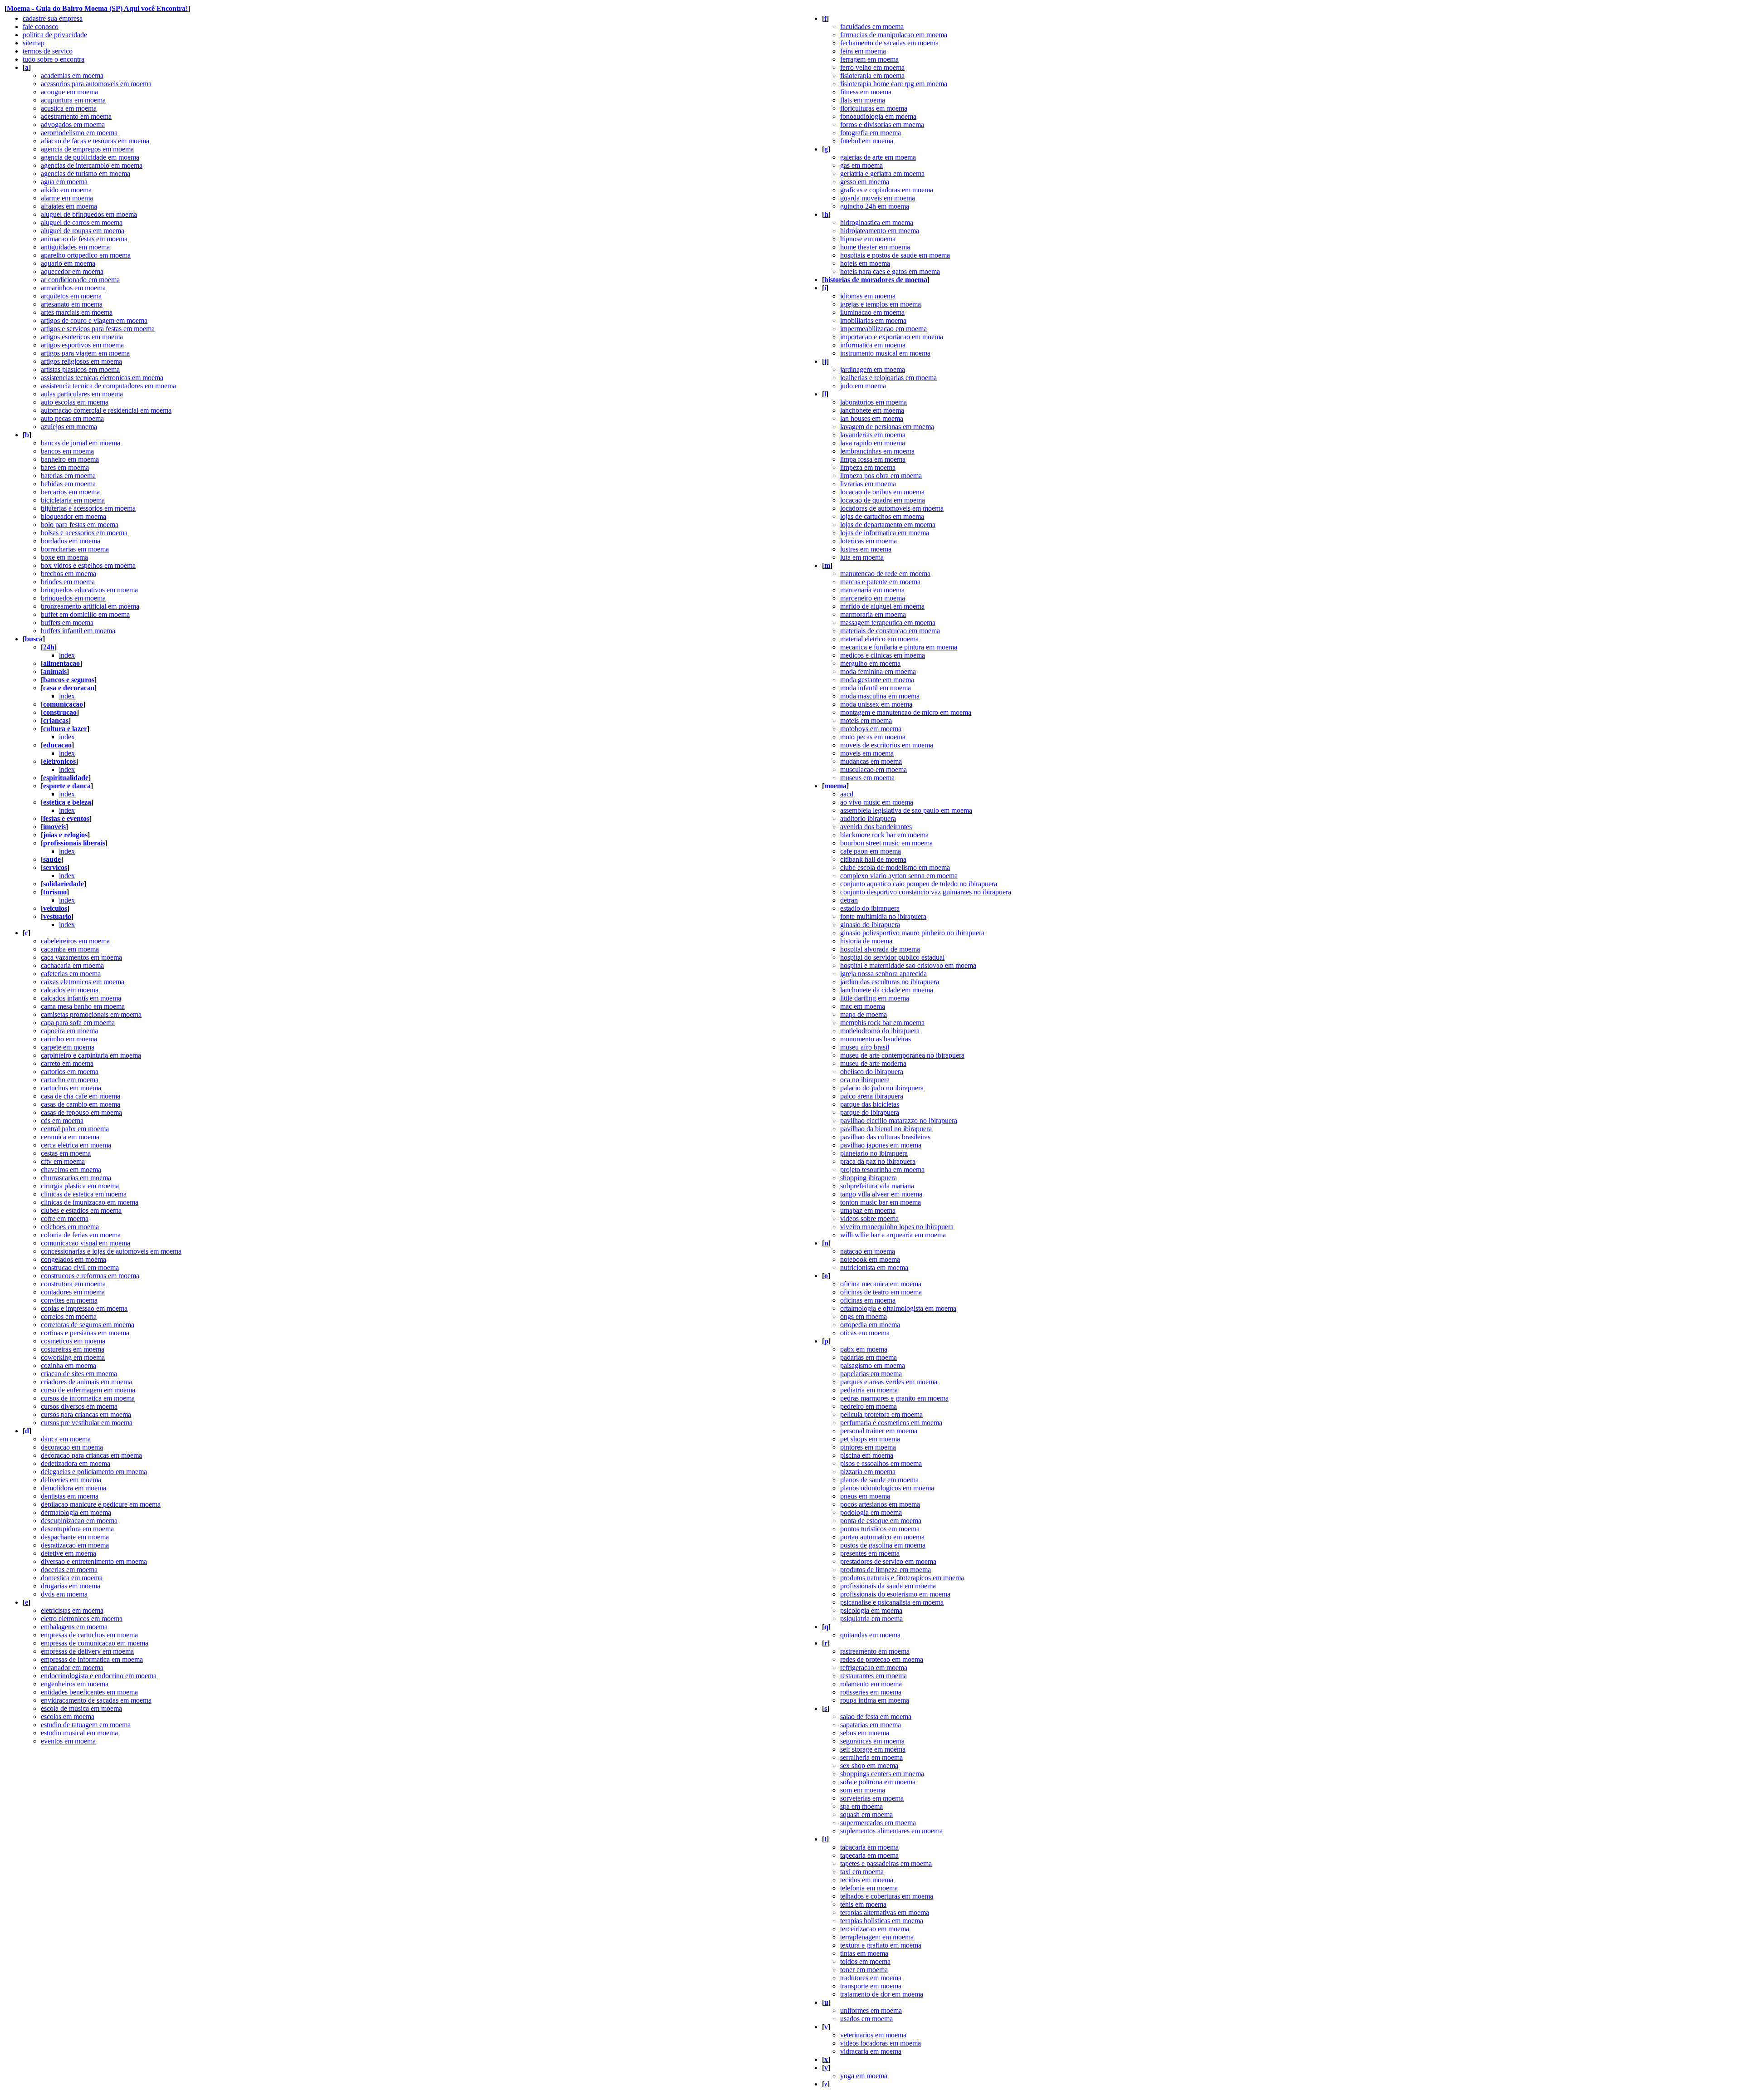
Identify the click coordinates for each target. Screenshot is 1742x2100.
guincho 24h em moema (875, 206)
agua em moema (64, 182)
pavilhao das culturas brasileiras (885, 1137)
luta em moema (862, 557)
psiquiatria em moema (871, 1619)
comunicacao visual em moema (86, 1243)
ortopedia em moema (870, 1325)
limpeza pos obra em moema (881, 476)
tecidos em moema (867, 1880)
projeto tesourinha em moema (882, 1170)
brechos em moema (69, 574)
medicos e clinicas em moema (883, 655)
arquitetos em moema (71, 296)
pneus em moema (865, 1496)
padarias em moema (869, 1357)
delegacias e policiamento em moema (94, 1472)
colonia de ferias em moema (81, 1235)
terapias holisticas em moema (882, 1921)
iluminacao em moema (872, 312)
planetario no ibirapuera (874, 1153)
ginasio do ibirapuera (870, 925)
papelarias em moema (871, 1374)
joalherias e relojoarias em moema (888, 378)
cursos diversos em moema (79, 1406)
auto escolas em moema (75, 402)
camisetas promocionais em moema (91, 1014)
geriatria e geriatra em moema (882, 173)
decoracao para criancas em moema (91, 1455)
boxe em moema (64, 557)
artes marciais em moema (77, 312)
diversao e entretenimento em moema (94, 1561)
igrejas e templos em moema (881, 304)
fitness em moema (866, 92)
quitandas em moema (870, 1635)
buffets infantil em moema (78, 631)
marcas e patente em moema (880, 582)
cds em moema (62, 1121)
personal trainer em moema (879, 1431)
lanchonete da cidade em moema (887, 990)
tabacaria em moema (869, 1847)
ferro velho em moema (872, 67)
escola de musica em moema (81, 1708)
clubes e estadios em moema (81, 1210)
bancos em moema (67, 451)
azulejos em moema (69, 427)
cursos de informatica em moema (88, 1398)
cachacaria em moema (72, 965)
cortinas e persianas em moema (85, 1333)
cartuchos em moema (71, 1088)
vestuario (57, 916)
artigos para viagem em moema (85, 353)
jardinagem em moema (873, 369)
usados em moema (866, 2019)
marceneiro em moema (873, 598)
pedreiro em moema (869, 1406)
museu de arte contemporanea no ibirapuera (902, 1055)
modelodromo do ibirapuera (880, 1031)
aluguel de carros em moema (82, 222)
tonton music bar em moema (881, 1202)
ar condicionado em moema (80, 280)
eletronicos (59, 761)
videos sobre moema (869, 1218)
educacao (57, 745)
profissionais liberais (74, 843)
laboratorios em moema (873, 402)
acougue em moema (69, 92)
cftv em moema (63, 1161)
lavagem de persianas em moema (887, 427)
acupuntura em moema (73, 100)
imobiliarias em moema (873, 320)
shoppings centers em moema (882, 1774)
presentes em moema (870, 1553)
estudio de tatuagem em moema (86, 1725)
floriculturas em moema (874, 108)
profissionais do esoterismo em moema (895, 1594)
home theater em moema (875, 247)
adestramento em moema (76, 116)
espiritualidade (66, 778)
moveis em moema (867, 753)
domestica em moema (72, 1578)
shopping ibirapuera (869, 1178)
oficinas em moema (868, 1300)
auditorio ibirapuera (868, 818)
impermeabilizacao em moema (883, 329)
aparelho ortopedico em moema (86, 255)
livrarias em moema (868, 484)
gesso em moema (865, 182)
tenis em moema (863, 1904)
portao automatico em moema (882, 1537)
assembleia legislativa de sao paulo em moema (906, 810)
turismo (55, 892)
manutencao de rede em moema (885, 574)
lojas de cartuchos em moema (882, 516)
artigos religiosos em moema (81, 361)
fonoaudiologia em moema (878, 116)
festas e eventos (66, 818)
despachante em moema (75, 1537)
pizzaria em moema (868, 1472)
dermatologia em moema (76, 1512)
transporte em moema (871, 1986)
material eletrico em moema (879, 639)
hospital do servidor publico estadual (892, 957)
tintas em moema (864, 1953)
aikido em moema (66, 190)
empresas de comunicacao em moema (95, 1643)
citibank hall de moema (873, 859)
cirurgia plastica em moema (80, 1186)
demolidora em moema (73, 1488)
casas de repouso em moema (81, 1112)
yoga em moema (864, 2076)
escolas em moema (68, 1717)
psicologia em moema (871, 1610)
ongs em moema (864, 1316)
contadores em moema (73, 1292)
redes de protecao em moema (882, 1659)
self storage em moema (873, 1749)
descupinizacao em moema (79, 1521)
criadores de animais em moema (86, 1382)
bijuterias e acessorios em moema (88, 508)
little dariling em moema (875, 998)
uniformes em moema (871, 2010)
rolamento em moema (871, 1684)
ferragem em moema (869, 59)
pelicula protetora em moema (881, 1414)
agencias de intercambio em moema (92, 165)
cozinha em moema (69, 1365)
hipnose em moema (868, 239)
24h (49, 647)
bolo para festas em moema (80, 525)
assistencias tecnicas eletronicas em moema (102, 378)
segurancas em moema (872, 1741)
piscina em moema (867, 1455)
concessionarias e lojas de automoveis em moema (111, 1251)
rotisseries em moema (871, 1692)
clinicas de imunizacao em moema (90, 1202)
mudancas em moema (871, 761)
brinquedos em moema (73, 598)
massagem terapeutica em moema (888, 623)
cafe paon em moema (871, 851)
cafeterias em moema (71, 974)
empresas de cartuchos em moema (89, 1635)
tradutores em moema (871, 1978)
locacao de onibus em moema (882, 492)
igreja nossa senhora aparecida (883, 974)
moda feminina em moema (878, 672)
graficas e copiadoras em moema (887, 190)
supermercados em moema (878, 1823)
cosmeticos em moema (73, 1341)
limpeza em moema (868, 467)
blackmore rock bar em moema (884, 835)
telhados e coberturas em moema (887, 1896)
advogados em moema (73, 125)
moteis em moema (866, 720)
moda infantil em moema (876, 688)
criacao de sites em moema (79, 1374)
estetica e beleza (67, 802)
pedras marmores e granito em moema (894, 1398)
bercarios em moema (70, 492)
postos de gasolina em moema (883, 1545)
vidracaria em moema (871, 2051)
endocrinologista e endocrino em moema (99, 1676)
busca (34, 639)
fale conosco (41, 27)
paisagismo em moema (873, 1365)
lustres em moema (866, 549)
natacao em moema (868, 1251)
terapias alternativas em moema (885, 1912)
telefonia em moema (869, 1888)
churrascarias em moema (76, 1178)
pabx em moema (864, 1349)
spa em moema (861, 1806)
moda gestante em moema (877, 680)
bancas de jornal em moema (81, 443)
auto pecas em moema (72, 418)
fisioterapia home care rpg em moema (894, 84)
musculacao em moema (873, 769)
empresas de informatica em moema (92, 1659)
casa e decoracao (69, 688)
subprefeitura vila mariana (877, 1186)
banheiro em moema (70, 459)
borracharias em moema (75, 549)
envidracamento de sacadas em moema (96, 1700)
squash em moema (866, 1814)
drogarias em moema (71, 1586)
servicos (55, 867)
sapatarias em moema (871, 1725)
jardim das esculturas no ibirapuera (890, 982)
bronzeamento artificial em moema (90, 606)
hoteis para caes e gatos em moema (890, 271)
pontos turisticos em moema (880, 1529)
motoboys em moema (871, 729)
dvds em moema (64, 1594)
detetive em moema (69, 1553)
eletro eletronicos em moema (82, 1619)
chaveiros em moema (71, 1170)
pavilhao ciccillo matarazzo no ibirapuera (899, 1121)
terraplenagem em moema (877, 1937)
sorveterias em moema (872, 1798)
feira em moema (863, 51)
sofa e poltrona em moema (878, 1782)
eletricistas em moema (72, 1610)
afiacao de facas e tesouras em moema (95, 141)
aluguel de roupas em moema (83, 231)
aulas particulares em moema (82, 394)
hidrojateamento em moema (880, 231)
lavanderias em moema (873, 435)
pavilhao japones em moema (881, 1145)
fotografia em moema (871, 133)
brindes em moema (68, 582)
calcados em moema (70, 990)
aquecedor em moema (72, 271)
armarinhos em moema (73, 288)
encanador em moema (72, 1668)
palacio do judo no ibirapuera (882, 1088)
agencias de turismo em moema (86, 173)
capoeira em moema (69, 1031)
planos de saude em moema (879, 1480)
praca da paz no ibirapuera (878, 1161)
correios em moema (69, 1316)
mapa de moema (864, 1014)
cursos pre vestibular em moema (87, 1423)
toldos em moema (865, 1961)
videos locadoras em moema (881, 2043)
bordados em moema (71, 541)
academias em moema (72, 76)
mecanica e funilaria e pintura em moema (899, 647)
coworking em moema (73, 1357)
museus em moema (867, 778)
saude (52, 859)
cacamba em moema (70, 949)
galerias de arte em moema (878, 157)
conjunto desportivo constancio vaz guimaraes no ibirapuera (926, 892)
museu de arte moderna (873, 1063)
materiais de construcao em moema (890, 631)
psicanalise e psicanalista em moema (892, 1602)
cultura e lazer (65, 729)
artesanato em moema (72, 304)
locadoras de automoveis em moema (892, 508)
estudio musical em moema (79, 1733)
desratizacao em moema (75, 1545)
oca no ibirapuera (865, 1080)
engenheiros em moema (75, 1684)
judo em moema (863, 386)
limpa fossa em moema (873, 459)
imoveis (54, 827)
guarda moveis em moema (878, 198)
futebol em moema (867, 141)
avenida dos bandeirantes (876, 827)
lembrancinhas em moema (877, 451)
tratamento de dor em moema (882, 1994)
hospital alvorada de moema (880, 949)
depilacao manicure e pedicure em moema (101, 1504)
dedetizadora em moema (76, 1463)
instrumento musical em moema (885, 353)
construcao (60, 712)
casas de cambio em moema (81, 1104)
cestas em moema (66, 1153)
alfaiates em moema (69, 206)
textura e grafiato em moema (881, 1945)
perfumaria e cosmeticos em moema (891, 1423)
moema (835, 786)
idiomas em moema (868, 296)
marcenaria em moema (872, 590)
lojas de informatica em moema (885, 533)
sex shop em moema (869, 1765)
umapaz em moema (868, 1210)
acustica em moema (69, 108)
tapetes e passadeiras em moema (886, 1863)
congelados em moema (73, 1259)
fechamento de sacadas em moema (889, 43)
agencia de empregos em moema (87, 149)
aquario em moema (68, 263)
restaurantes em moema (873, 1676)
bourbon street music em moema (886, 843)
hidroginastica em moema (877, 222)
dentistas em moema (70, 1496)
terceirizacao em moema (875, 1929)
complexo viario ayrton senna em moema (899, 876)
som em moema (863, 1790)
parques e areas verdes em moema (889, 1382)
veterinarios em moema (873, 2035)
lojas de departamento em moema (888, 525)
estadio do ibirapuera (870, 908)
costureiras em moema (73, 1349)
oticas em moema (865, 1333)
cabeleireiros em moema (75, 941)
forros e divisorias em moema (882, 125)
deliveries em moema (71, 1480)
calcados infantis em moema (81, 998)
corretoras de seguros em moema (88, 1325)
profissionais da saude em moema (888, 1586)
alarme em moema (67, 198)
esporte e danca (67, 786)
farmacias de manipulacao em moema (894, 35)
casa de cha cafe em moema (81, 1096)
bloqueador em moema (73, 516)
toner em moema (864, 1970)
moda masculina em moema (880, 696)
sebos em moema (865, 1733)
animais (55, 672)
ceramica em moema (70, 1137)
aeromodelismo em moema (79, 133)
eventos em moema (68, 1741)
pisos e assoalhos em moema (881, 1463)
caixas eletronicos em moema (83, 982)
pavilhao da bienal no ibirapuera (886, 1129)
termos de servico (48, 51)
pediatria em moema (869, 1390)
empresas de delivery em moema (87, 1651)
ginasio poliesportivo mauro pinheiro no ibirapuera (912, 933)
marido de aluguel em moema (882, 606)
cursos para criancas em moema (86, 1414)
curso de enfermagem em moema (88, 1390)
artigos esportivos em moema (82, 345)
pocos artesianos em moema (880, 1504)
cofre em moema (65, 1218)
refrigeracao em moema (874, 1668)
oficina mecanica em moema (881, 1284)
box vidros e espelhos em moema (88, 565)
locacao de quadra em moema (883, 500)
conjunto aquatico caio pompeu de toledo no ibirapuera (919, 884)
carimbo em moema (69, 1039)
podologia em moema (871, 1512)
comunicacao (63, 704)
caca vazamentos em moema (81, 957)
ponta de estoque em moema (881, 1521)
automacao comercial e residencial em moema (106, 410)
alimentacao (61, 663)
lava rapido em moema (873, 443)
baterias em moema (68, 476)
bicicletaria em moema (73, 500)
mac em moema (863, 1006)
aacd (847, 794)
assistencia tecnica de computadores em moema (108, 386)
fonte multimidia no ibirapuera (883, 916)
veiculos (55, 908)
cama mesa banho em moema (83, 1006)
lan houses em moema (872, 418)
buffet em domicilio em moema (85, 614)
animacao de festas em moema (84, 239)
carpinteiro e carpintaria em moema (91, 1055)
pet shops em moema (870, 1439)
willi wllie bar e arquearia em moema (893, 1235)
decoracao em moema (72, 1447)
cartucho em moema (70, 1080)
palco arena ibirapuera (872, 1096)
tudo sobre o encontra (54, 59)
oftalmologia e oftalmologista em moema (898, 1308)
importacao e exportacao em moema (892, 337)
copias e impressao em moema (84, 1308)
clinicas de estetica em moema (84, 1194)
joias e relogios (65, 835)
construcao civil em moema (80, 1267)
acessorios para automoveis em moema (96, 84)
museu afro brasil (865, 1047)
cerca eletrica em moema (76, 1145)
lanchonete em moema (872, 410)
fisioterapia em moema (872, 76)
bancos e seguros (69, 680)
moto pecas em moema (873, 737)
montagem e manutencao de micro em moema (906, 712)
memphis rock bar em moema (882, 1023)
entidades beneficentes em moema (89, 1692)
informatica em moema (873, 345)
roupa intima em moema (875, 1700)
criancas (56, 720)
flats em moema (863, 100)
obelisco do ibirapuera (872, 1072)
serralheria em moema (871, 1757)
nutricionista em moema (874, 1267)
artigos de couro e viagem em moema (94, 320)
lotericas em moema (869, 541)
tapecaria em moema (869, 1855)
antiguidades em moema (75, 247)
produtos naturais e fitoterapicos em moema (902, 1578)
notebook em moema (870, 1259)
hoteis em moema (865, 263)
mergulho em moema (870, 663)
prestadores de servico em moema (888, 1561)
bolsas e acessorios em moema (84, 533)
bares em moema (65, 467)
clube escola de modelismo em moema (895, 867)
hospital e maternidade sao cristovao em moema (908, 965)
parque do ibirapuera (870, 1112)
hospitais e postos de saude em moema (895, 255)
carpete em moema (68, 1047)
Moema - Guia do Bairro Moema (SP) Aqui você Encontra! (97, 8)
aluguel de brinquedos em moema (89, 214)
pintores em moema (868, 1447)
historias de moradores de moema (876, 280)
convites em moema (69, 1300)
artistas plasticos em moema (80, 369)
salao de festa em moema (876, 1717)
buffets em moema (67, 623)
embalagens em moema (74, 1627)
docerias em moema (69, 1570)
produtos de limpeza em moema (886, 1570)
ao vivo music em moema (877, 802)
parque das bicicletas (870, 1104)
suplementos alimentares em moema (891, 1831)
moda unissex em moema (876, 704)
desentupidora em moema (77, 1529)
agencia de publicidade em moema (90, 157)
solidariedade (64, 884)
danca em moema (66, 1439)
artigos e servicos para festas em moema (98, 329)
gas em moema (861, 165)
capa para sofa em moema (78, 1023)
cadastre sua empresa (53, 18)
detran (849, 900)
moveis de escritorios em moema (887, 745)
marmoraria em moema (873, 614)
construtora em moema (73, 1284)
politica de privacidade (55, 35)
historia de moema (866, 941)
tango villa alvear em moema (881, 1194)
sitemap (34, 43)
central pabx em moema (75, 1129)
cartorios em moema (70, 1072)
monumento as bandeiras (876, 1039)
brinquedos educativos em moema (89, 590)
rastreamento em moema (875, 1651)
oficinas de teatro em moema (881, 1292)
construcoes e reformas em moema (90, 1276)
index (67, 655)
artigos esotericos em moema (82, 337)
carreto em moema (67, 1063)
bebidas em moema (68, 484)
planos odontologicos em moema (887, 1488)
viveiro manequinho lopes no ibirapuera (897, 1227)
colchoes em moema (70, 1227)
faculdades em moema (872, 27)
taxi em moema (862, 1872)
